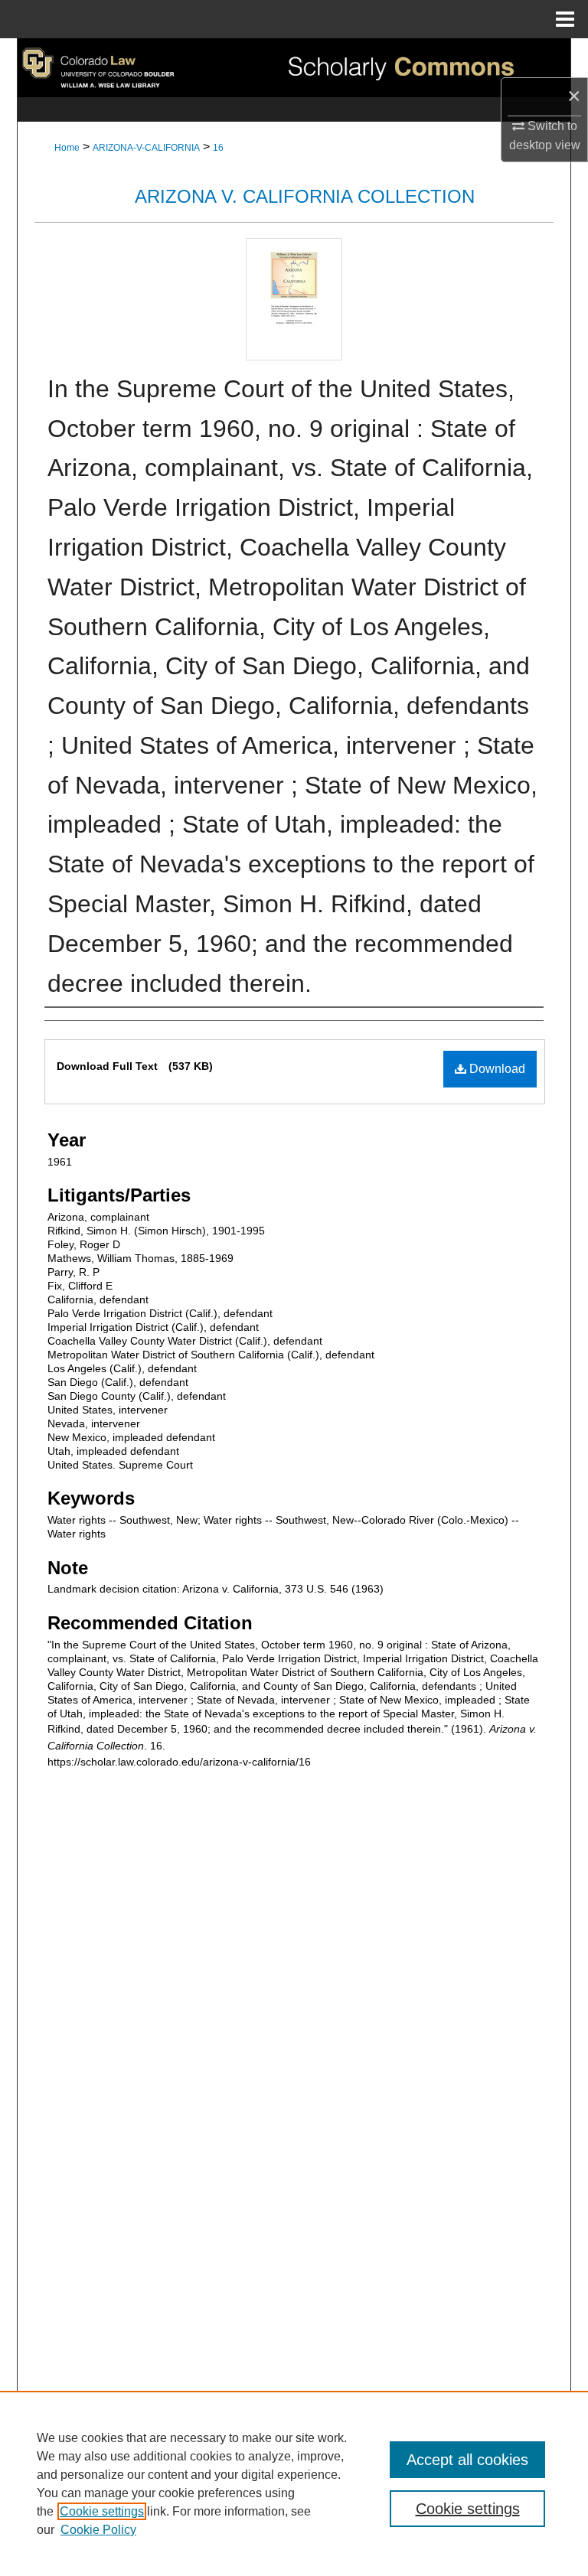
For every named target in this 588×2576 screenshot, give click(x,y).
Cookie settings (102, 2511)
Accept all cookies (467, 2460)
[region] (294, 2483)
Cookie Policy (98, 2530)
